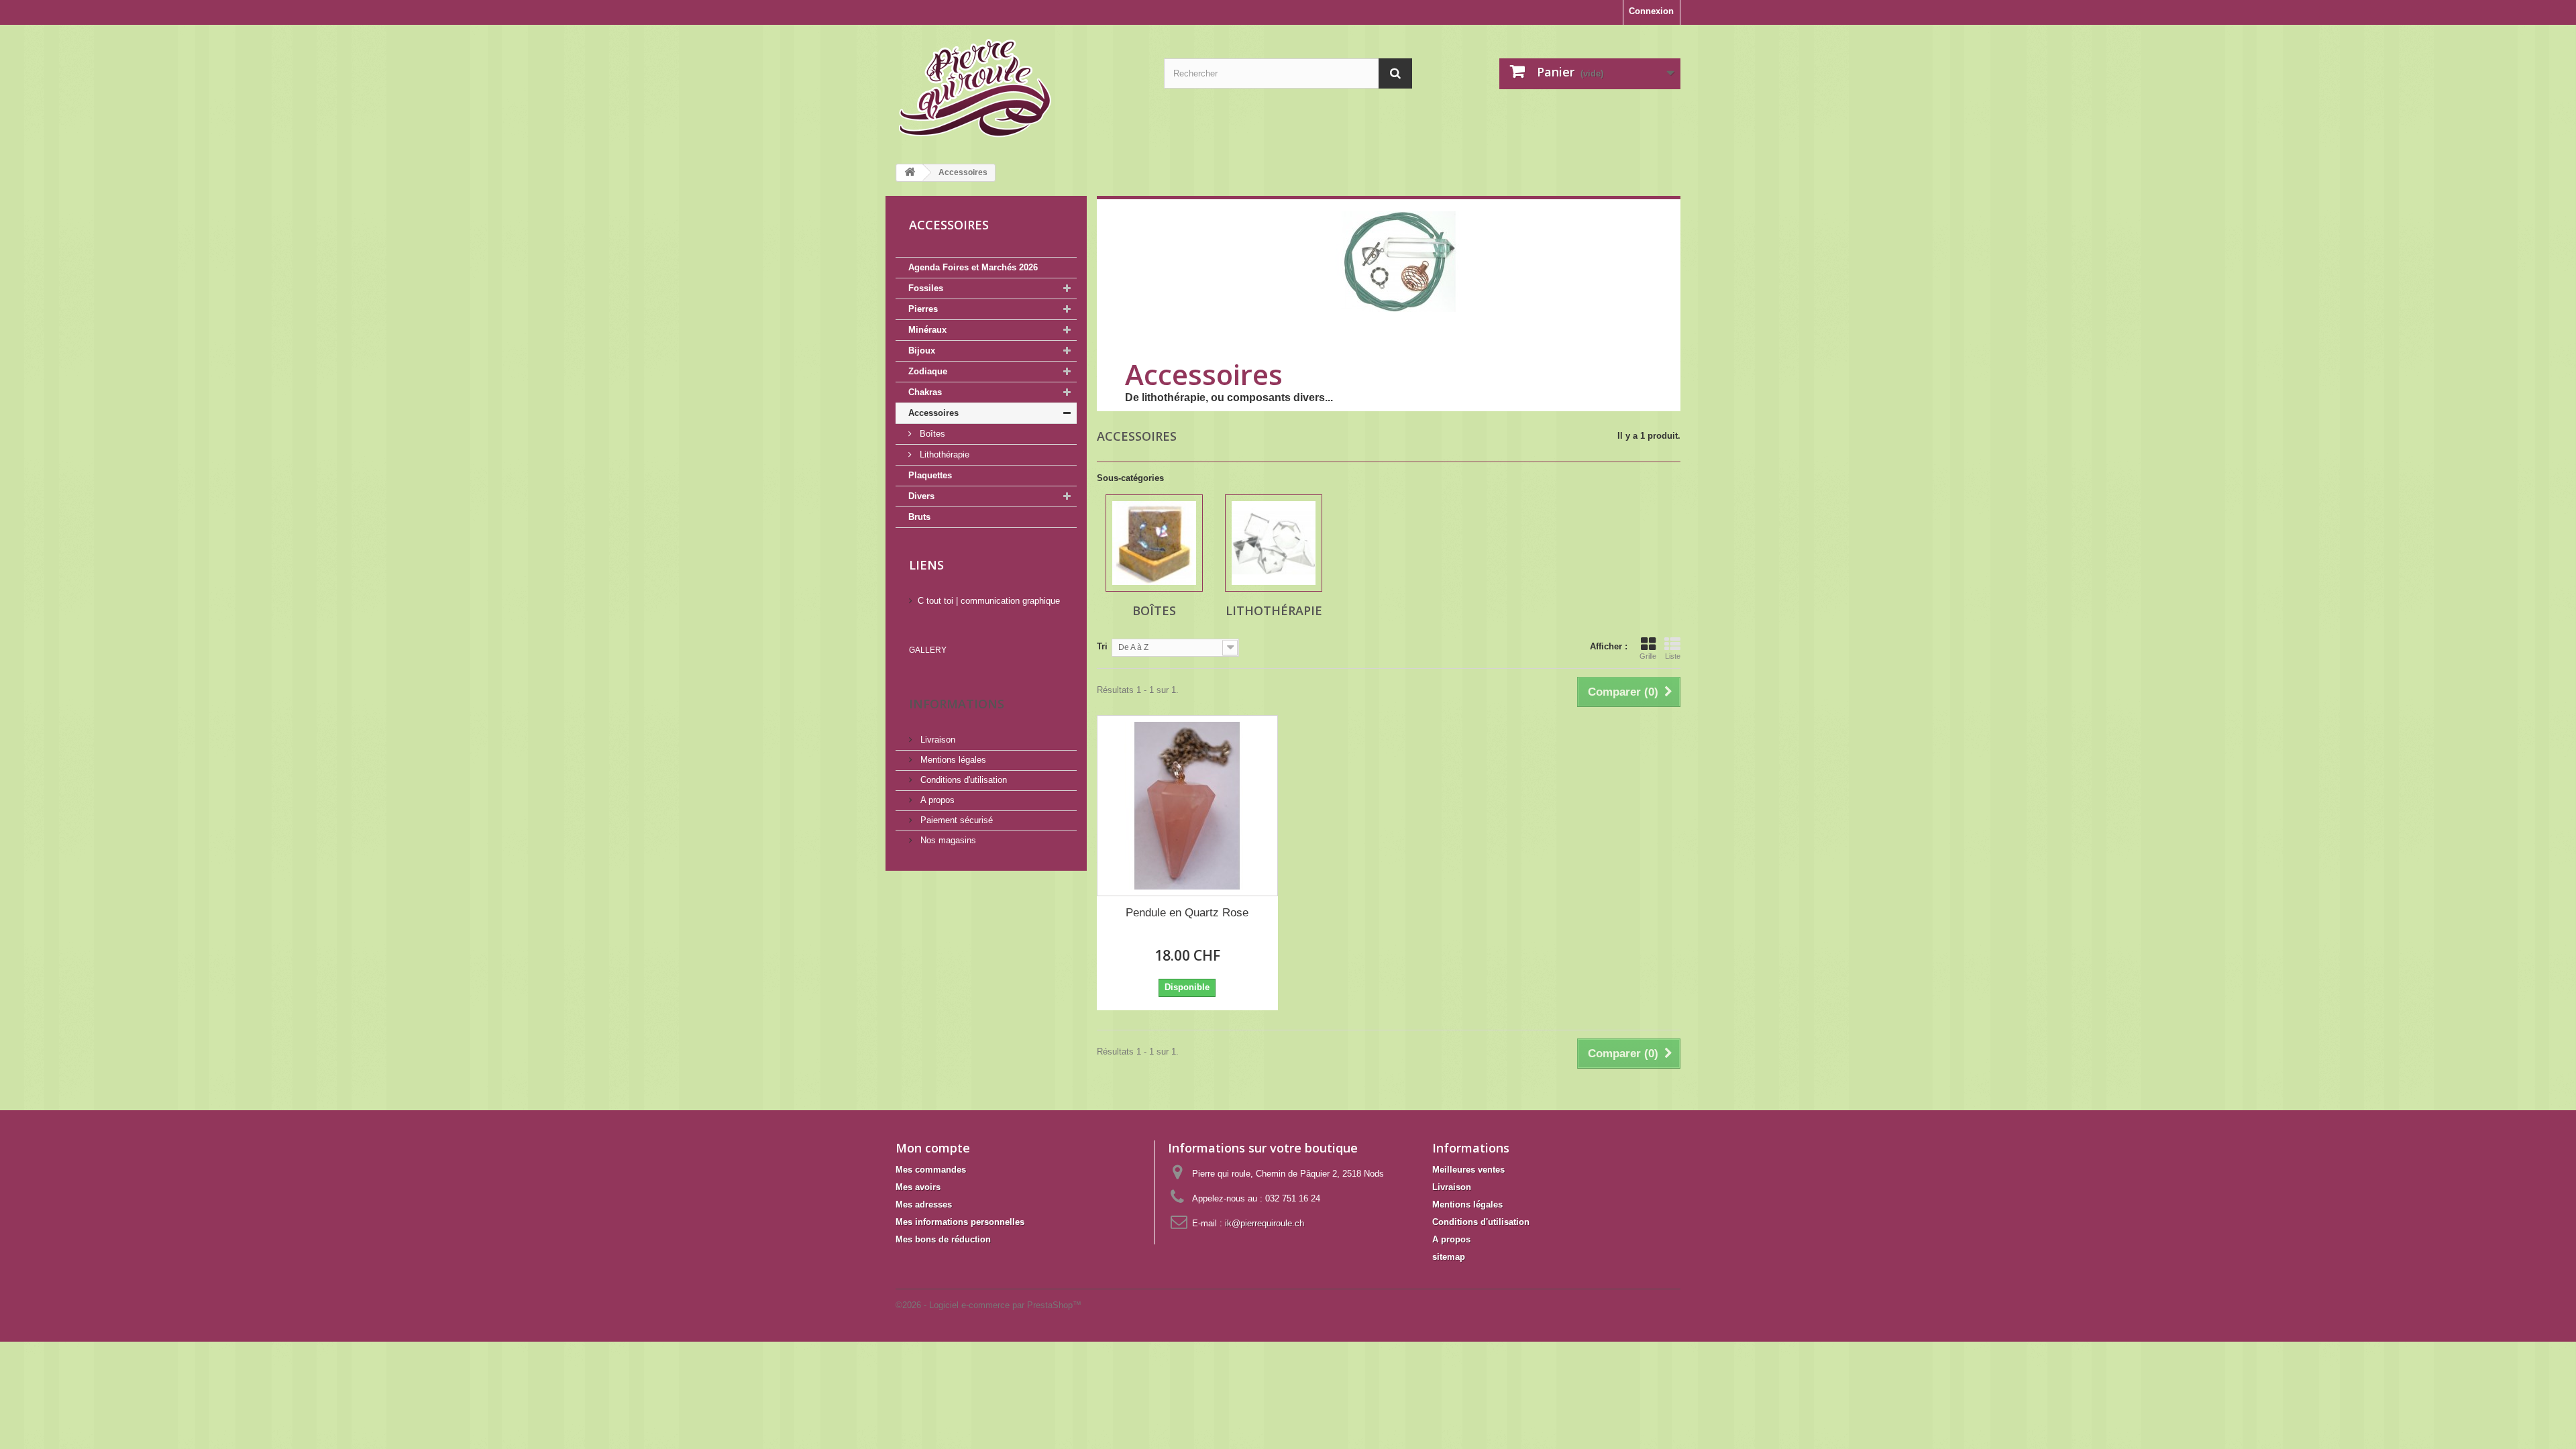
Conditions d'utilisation (962, 780)
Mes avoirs (918, 1187)
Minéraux (927, 330)
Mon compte (933, 1148)
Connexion (1651, 11)
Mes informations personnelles (960, 1222)
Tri (1102, 646)
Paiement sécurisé (955, 820)
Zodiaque (928, 371)
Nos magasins (947, 840)
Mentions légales (952, 760)
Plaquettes (930, 475)
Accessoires (933, 413)
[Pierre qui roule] (1020, 89)
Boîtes (931, 434)
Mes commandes (931, 1170)
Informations (957, 704)
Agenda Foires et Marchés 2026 (973, 267)
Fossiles (926, 288)
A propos (936, 800)
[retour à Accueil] (910, 173)
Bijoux (922, 351)
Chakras (925, 392)
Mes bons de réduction (943, 1239)
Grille (1648, 656)
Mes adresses (924, 1204)
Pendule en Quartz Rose (1187, 913)
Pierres (923, 309)
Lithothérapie (943, 454)
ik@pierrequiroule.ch (1265, 1223)
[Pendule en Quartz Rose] (1187, 806)
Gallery (928, 650)
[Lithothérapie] (1274, 543)
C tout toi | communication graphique (989, 601)
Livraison (936, 740)
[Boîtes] (1154, 543)
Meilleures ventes (1468, 1170)
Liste (1673, 656)
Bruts (919, 517)
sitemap (1449, 1257)
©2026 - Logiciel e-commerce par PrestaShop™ (988, 1305)
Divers (921, 496)
